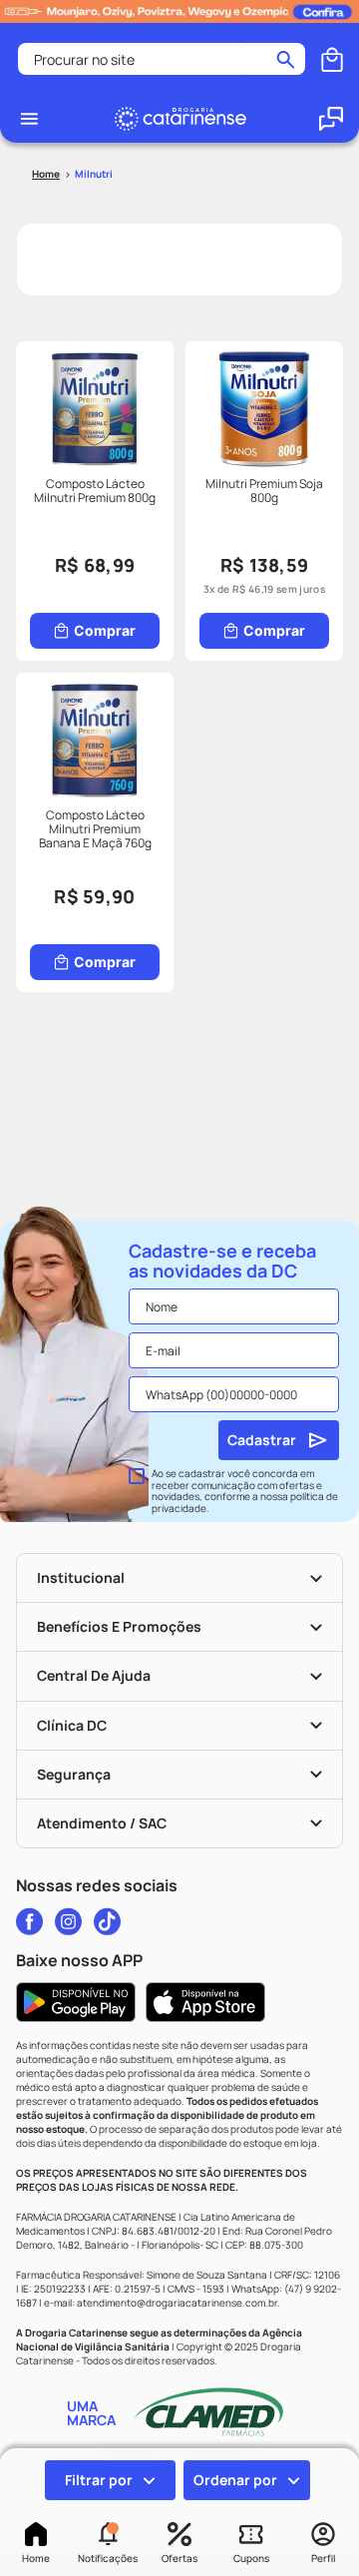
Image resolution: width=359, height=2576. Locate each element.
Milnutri (94, 174)
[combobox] (162, 59)
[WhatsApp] (331, 119)
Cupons (251, 2558)
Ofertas (179, 2558)
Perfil (323, 2558)
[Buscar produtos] (286, 59)
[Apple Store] (205, 2002)
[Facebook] (29, 1921)
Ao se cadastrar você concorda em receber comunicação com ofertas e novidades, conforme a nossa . (245, 1491)
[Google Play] (76, 2002)
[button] (108, 2544)
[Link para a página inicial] (46, 174)
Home (36, 2558)
